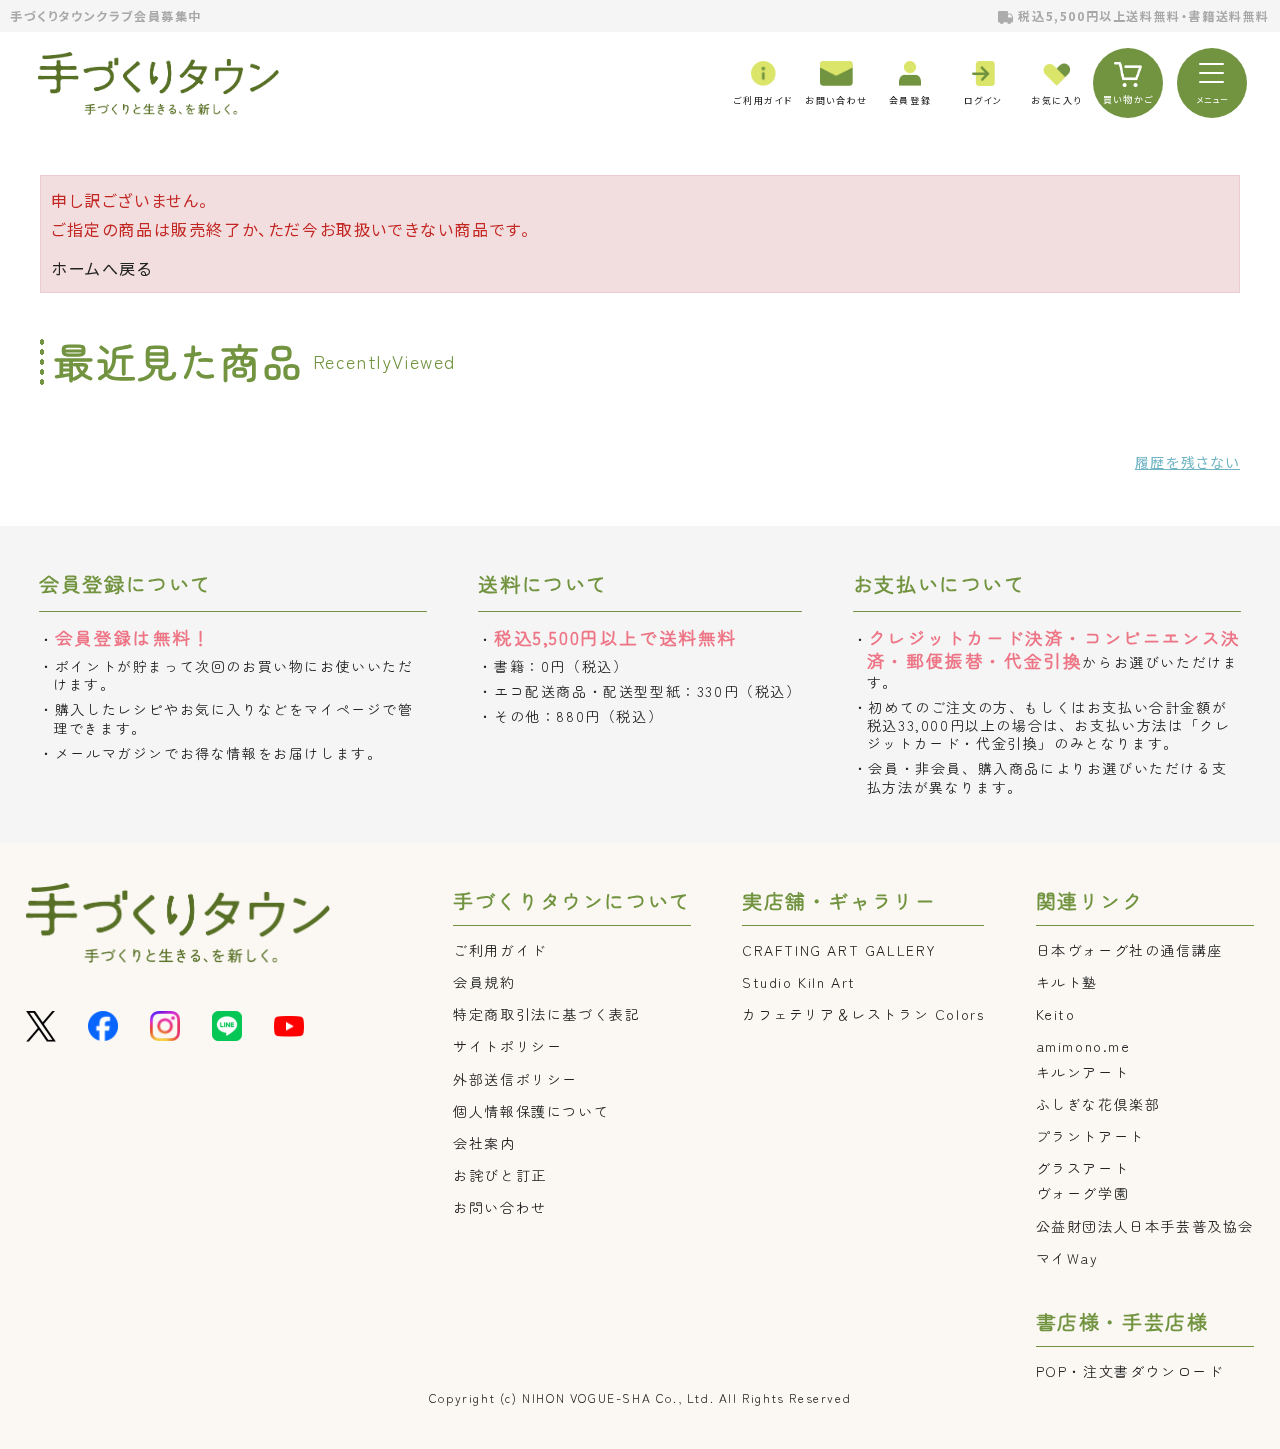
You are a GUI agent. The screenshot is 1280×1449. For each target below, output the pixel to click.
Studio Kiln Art (799, 982)
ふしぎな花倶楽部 (1098, 1104)
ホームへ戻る (102, 268)
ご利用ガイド (500, 950)
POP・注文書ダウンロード (1130, 1371)
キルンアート (1083, 1072)
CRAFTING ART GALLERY (839, 950)
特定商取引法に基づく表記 (546, 1014)
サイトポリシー (507, 1046)
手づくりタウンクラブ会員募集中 (106, 15)
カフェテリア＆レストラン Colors (863, 1014)
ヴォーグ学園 (1083, 1193)
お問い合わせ (500, 1207)
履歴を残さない (1187, 462)
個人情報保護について (531, 1111)
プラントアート (1090, 1136)
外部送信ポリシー (515, 1079)
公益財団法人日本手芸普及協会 (1145, 1226)
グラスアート (1083, 1168)
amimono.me (1083, 1046)
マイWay (1067, 1258)
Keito (1056, 1014)
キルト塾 (1067, 982)
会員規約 (484, 982)
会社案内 (484, 1143)
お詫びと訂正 (500, 1175)
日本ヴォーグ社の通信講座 (1129, 950)
